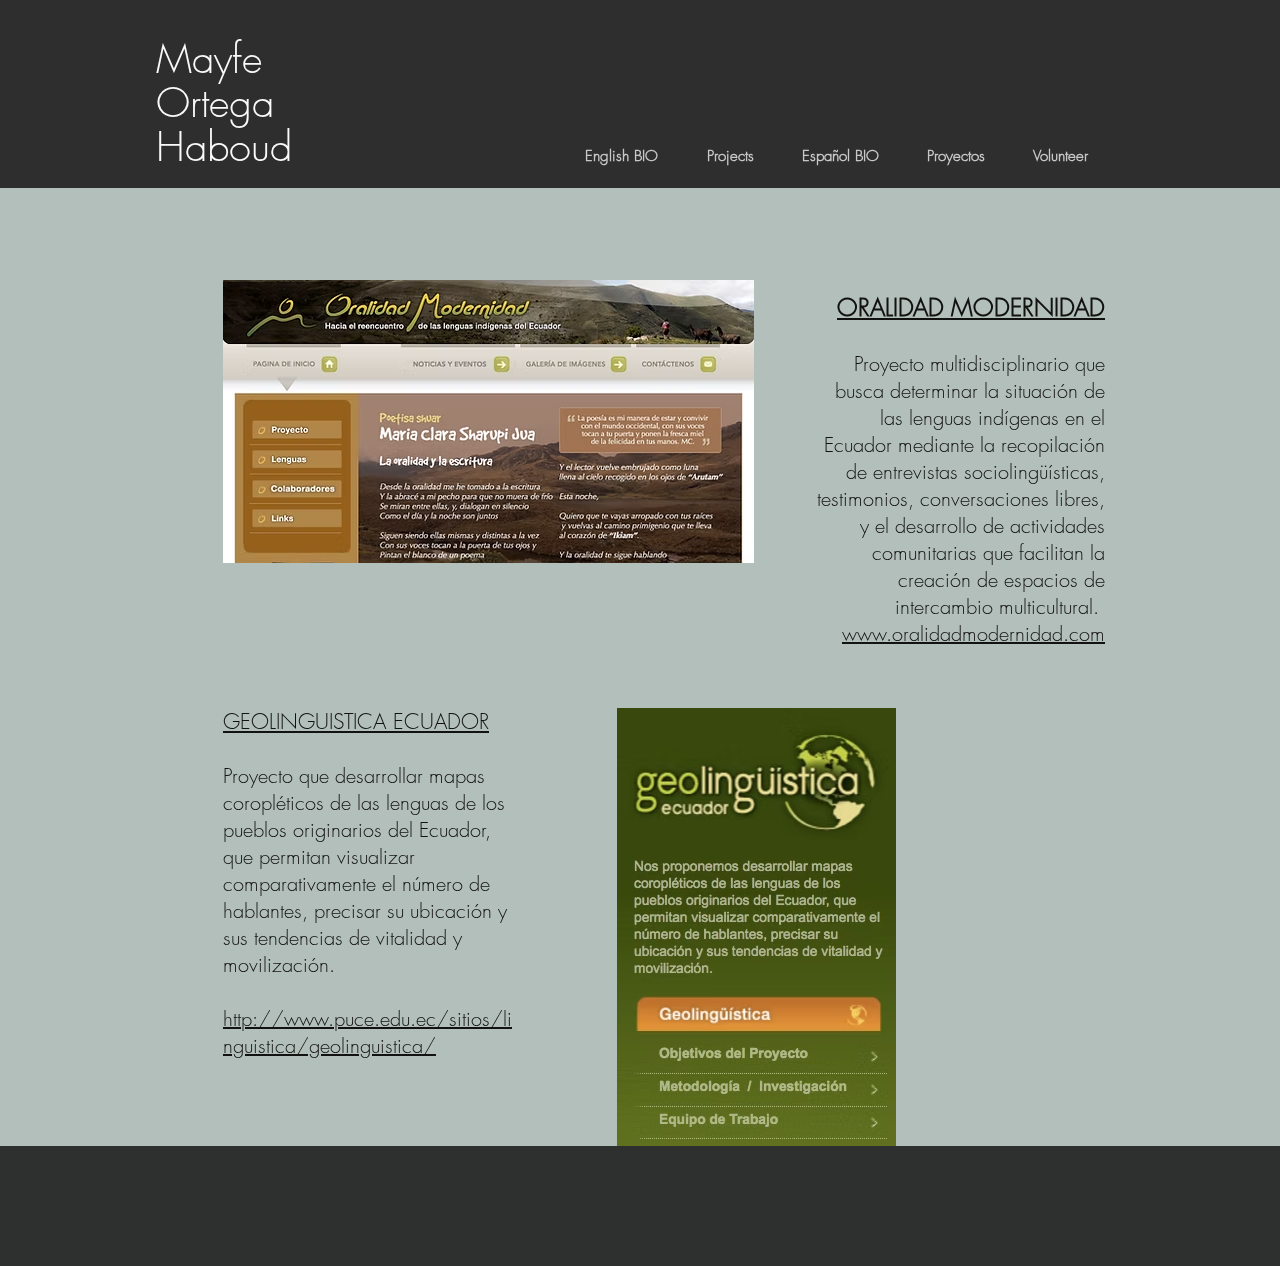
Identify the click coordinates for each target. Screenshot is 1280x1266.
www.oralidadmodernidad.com (973, 633)
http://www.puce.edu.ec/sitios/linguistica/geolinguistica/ (367, 1032)
